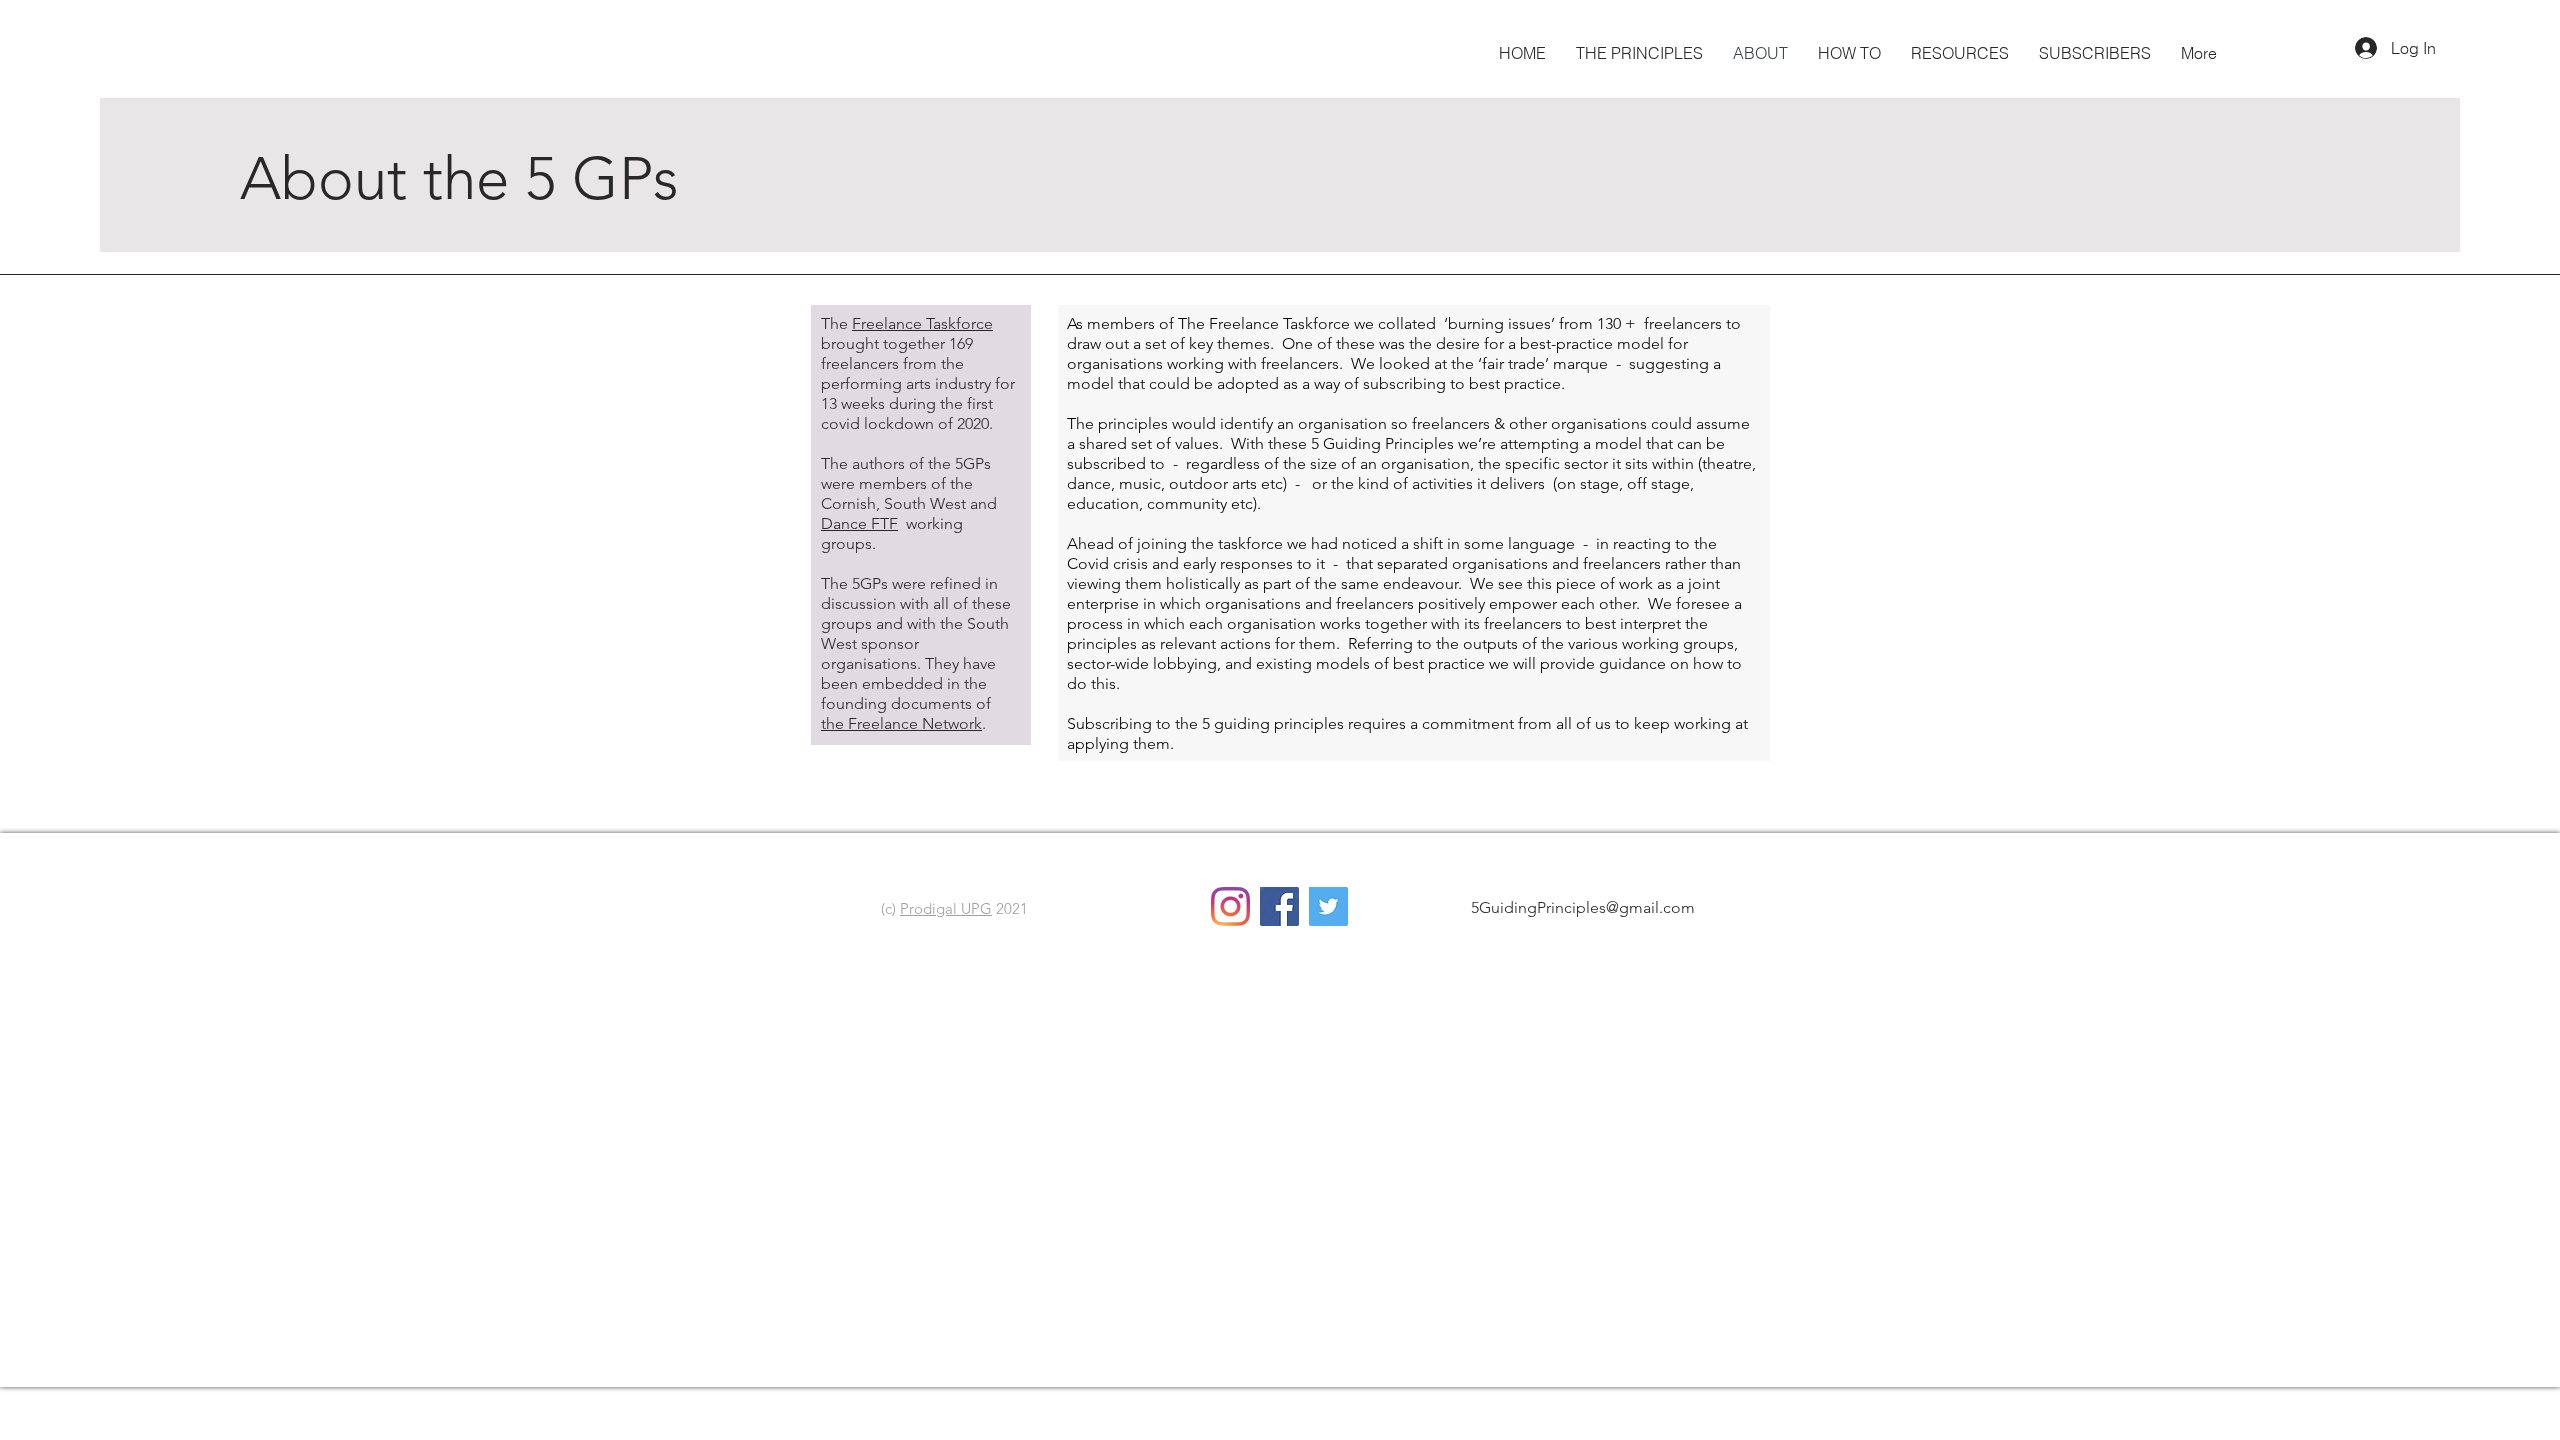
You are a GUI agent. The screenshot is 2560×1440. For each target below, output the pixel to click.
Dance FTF (859, 523)
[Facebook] (1279, 906)
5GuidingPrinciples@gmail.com (1583, 907)
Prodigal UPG (946, 908)
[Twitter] (1328, 906)
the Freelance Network (901, 723)
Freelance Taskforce (922, 323)
